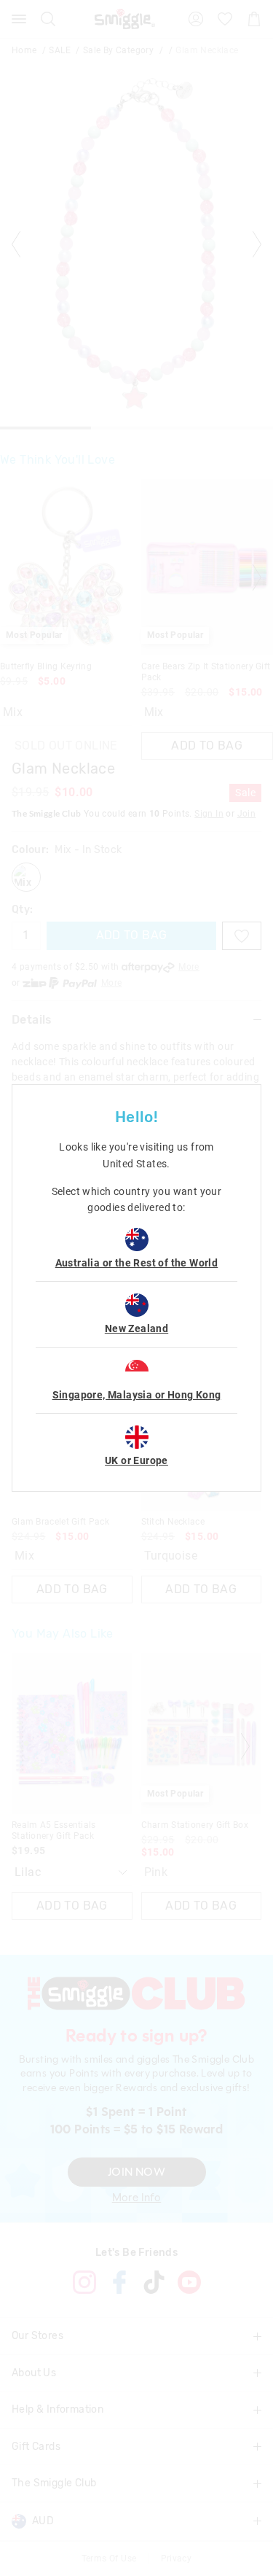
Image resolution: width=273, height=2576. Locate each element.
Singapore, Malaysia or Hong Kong (137, 1395)
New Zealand (136, 1328)
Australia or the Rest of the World (137, 1263)
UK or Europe (136, 1460)
